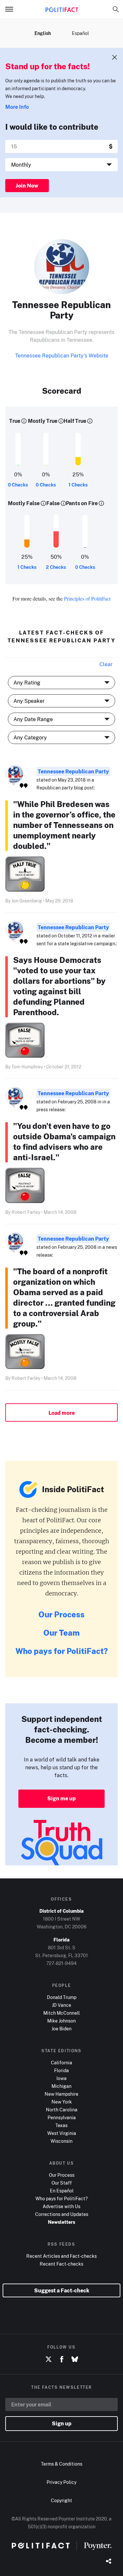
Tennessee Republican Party (73, 771)
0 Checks (18, 485)
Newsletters (61, 2222)
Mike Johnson (61, 2021)
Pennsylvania (62, 2117)
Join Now (27, 186)
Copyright (61, 2500)
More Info (17, 107)
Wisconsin (61, 2141)
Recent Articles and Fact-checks (61, 2256)
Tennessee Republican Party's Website (62, 355)
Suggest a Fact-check (62, 2290)
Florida (61, 2070)
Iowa (61, 2078)
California (61, 2063)
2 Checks (56, 567)
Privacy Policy (61, 2482)
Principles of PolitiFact (87, 598)
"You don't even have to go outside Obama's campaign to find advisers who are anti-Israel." (64, 1141)
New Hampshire (61, 2094)
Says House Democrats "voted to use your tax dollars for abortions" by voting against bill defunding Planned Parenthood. (59, 986)
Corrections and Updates (62, 2214)
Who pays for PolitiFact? (62, 1651)
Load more (62, 1413)
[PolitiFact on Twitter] (49, 2359)
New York (62, 2102)
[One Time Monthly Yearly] (61, 165)
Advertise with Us (61, 2206)
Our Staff (62, 2183)
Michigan (61, 2086)
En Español (62, 2191)
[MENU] (12, 9)
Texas (61, 2125)
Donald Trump (62, 1997)
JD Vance (61, 2005)
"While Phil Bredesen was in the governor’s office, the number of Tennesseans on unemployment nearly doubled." (64, 825)
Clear (106, 664)
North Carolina (62, 2110)
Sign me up (61, 1798)
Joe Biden (61, 2029)
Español (80, 33)
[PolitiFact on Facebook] (62, 2359)
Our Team (61, 1633)
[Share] (109, 2562)
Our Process (61, 1614)
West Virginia (62, 2133)
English (43, 33)
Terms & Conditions (62, 2464)
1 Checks (78, 485)
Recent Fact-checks (61, 2264)
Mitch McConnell (61, 2013)
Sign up (62, 2423)
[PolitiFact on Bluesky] (75, 2359)
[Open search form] (116, 9)
